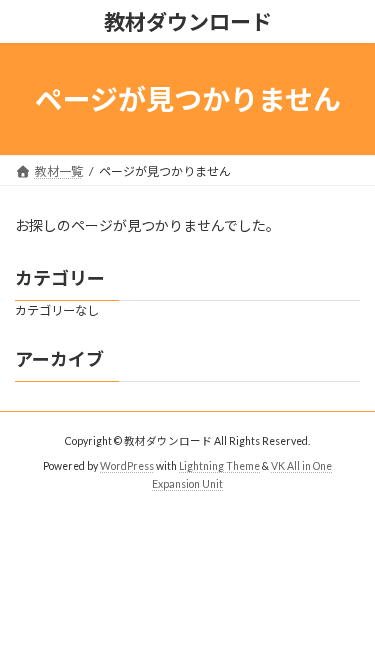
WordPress (127, 465)
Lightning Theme (219, 465)
